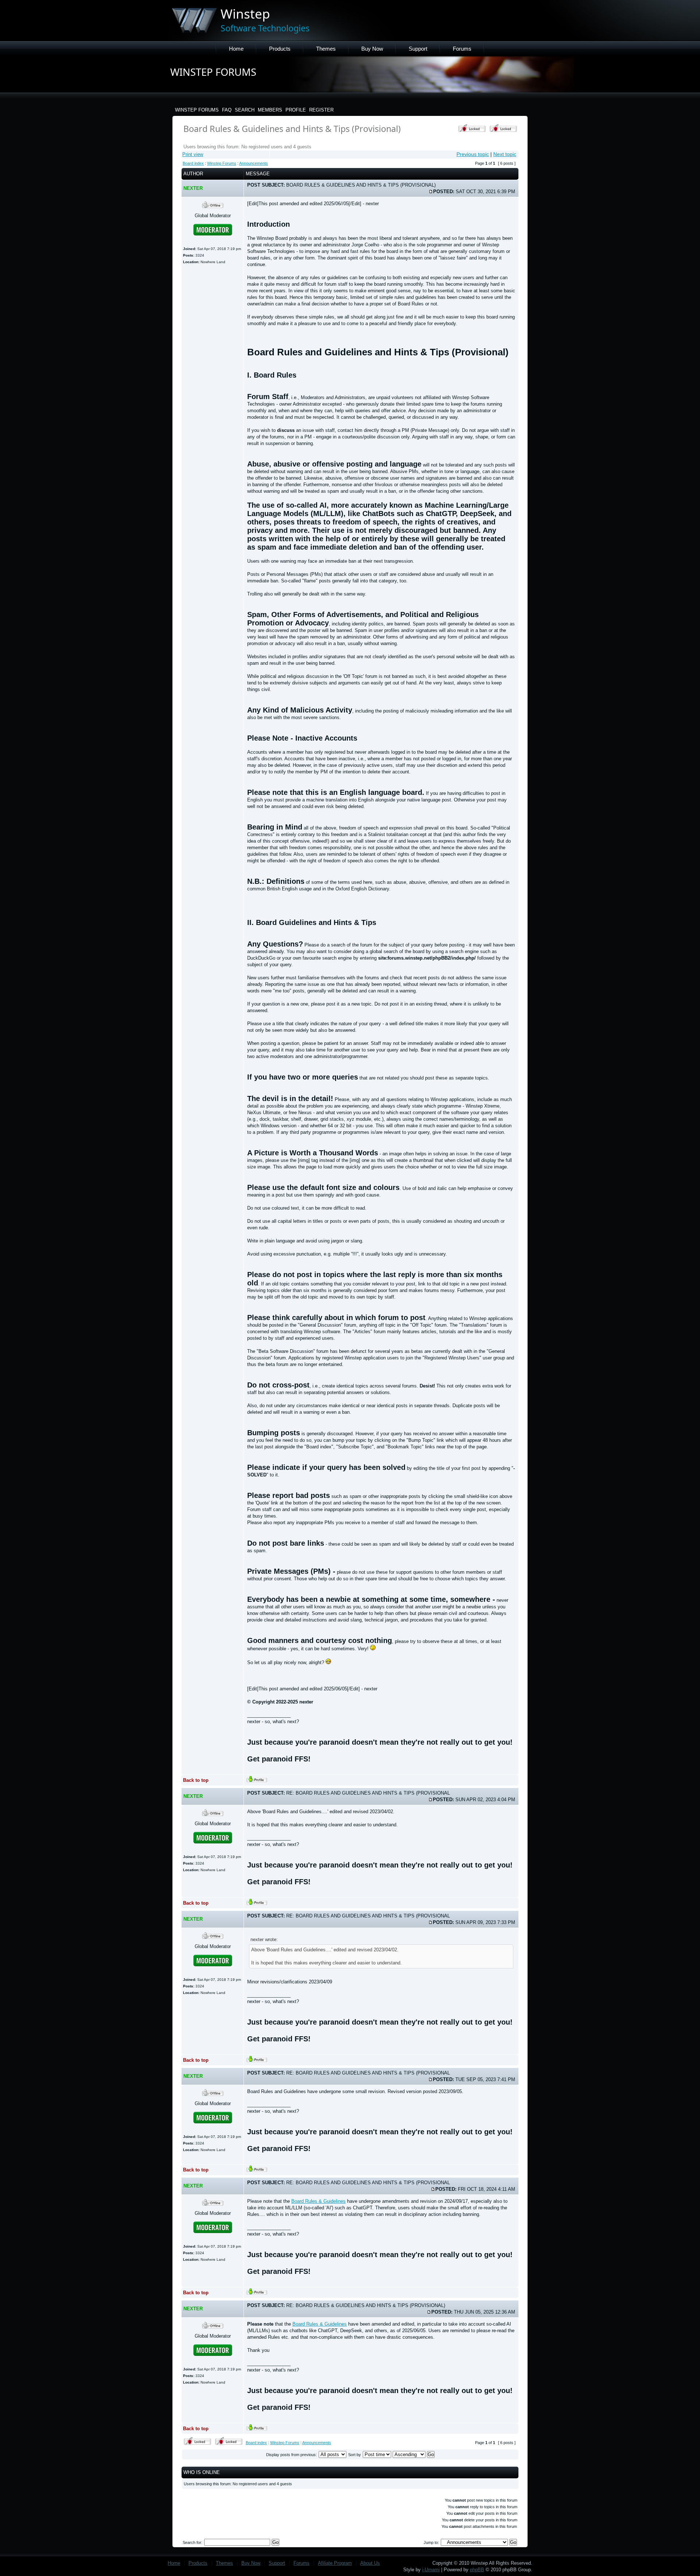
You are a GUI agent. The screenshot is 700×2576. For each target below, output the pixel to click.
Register (321, 110)
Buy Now (372, 49)
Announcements (254, 163)
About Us (370, 2563)
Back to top (196, 1780)
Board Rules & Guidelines (318, 2201)
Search (245, 110)
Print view (193, 154)
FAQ (227, 110)
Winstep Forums (197, 110)
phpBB (477, 2570)
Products (280, 49)
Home (236, 49)
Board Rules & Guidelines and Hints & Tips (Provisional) (292, 129)
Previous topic (473, 154)
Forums (462, 49)
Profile (296, 110)
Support (418, 49)
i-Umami (431, 2570)
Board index (193, 163)
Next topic (505, 154)
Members (270, 110)
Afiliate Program (335, 2563)
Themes (326, 49)
